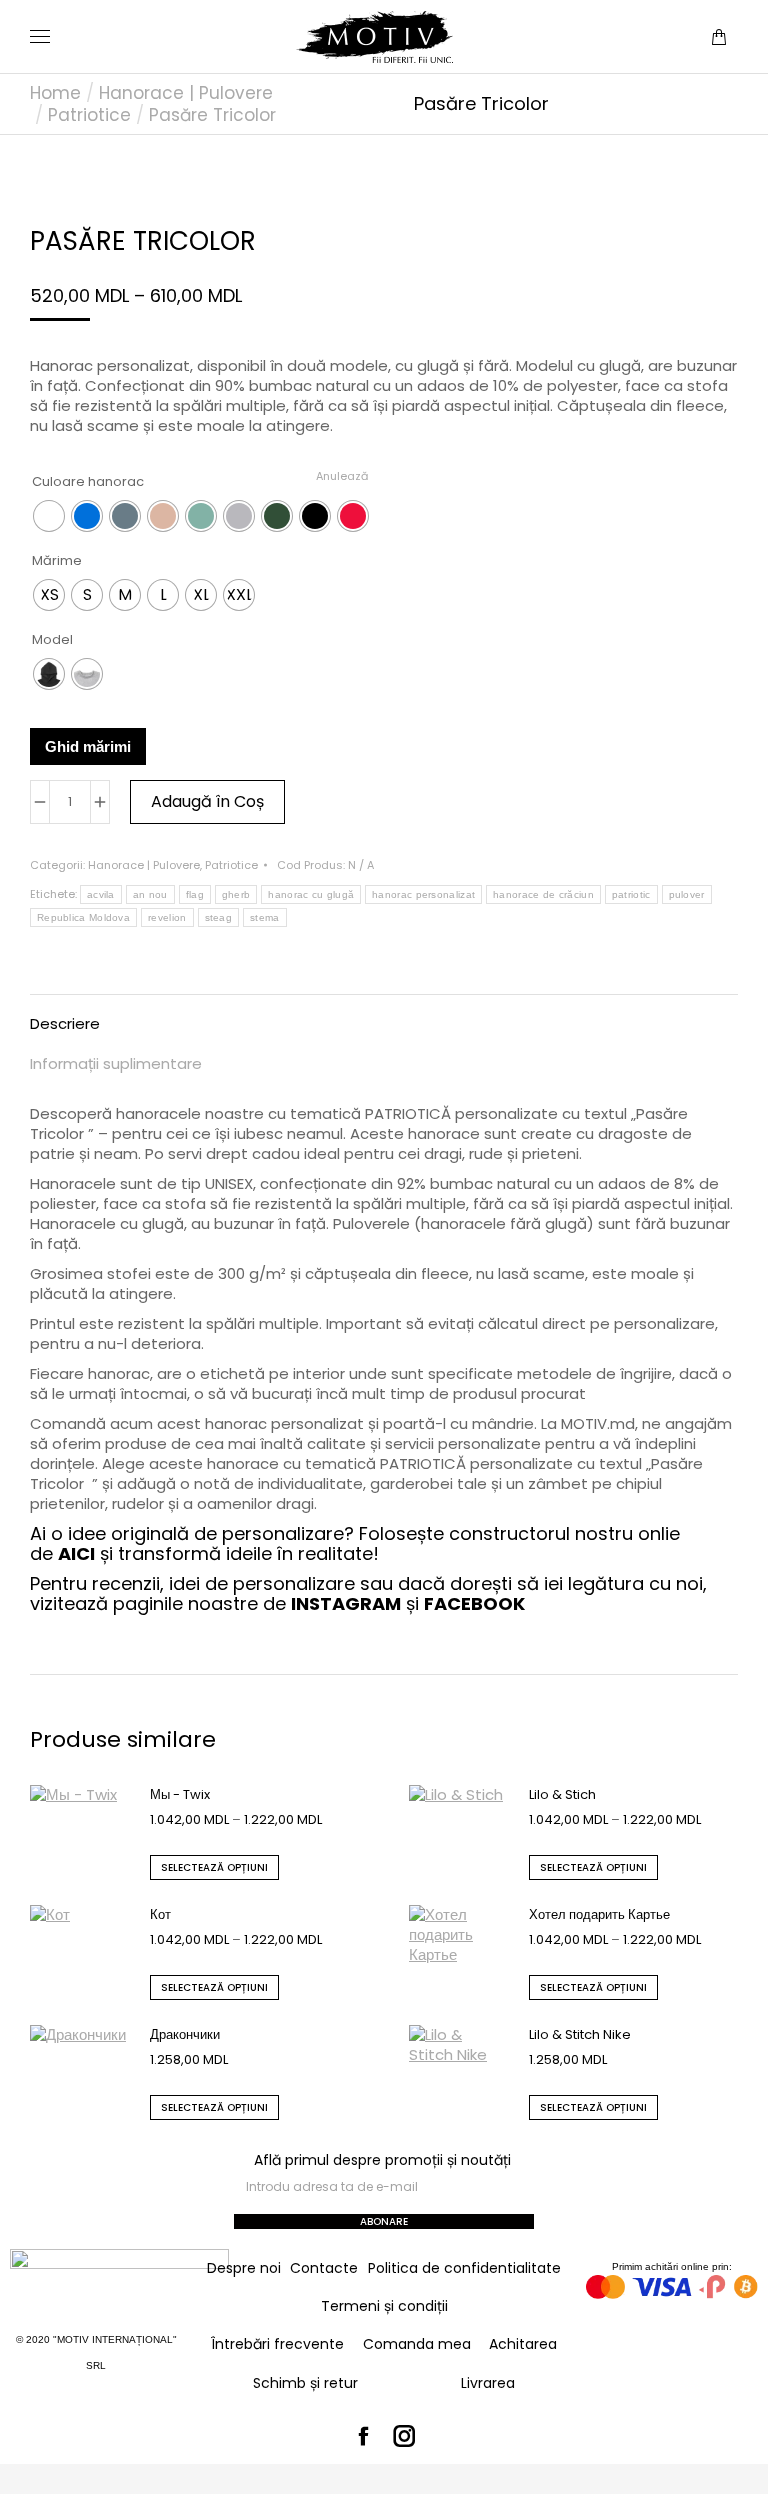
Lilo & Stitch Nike (580, 2034)
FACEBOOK (474, 1603)
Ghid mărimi (88, 746)
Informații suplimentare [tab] (116, 1063)
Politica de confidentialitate (464, 2268)
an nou (150, 894)
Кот (160, 1914)
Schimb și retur (305, 2383)
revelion (167, 917)
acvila (101, 894)
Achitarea (523, 2344)
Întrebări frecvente (277, 2344)
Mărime (57, 560)
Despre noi (244, 2268)
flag (195, 894)
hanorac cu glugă (311, 894)
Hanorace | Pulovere (144, 865)
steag (219, 917)
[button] (296, 16)
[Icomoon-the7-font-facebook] (364, 2437)
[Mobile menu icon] (40, 36)
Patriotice (231, 865)
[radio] (49, 516)
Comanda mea (417, 2344)
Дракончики (185, 2034)
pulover (687, 894)
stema (265, 917)
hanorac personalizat (423, 894)
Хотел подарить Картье (599, 1914)
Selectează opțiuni (214, 1867)
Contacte (324, 2268)
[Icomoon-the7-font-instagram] (405, 2437)
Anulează (342, 476)
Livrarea (488, 2383)
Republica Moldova (83, 917)
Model (52, 639)
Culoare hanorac (88, 481)
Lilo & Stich (562, 1794)
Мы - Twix (180, 1794)
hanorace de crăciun (543, 894)
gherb (236, 894)
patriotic (631, 894)
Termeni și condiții (384, 2306)
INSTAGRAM (346, 1603)
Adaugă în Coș (207, 801)
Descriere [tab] (65, 1023)
